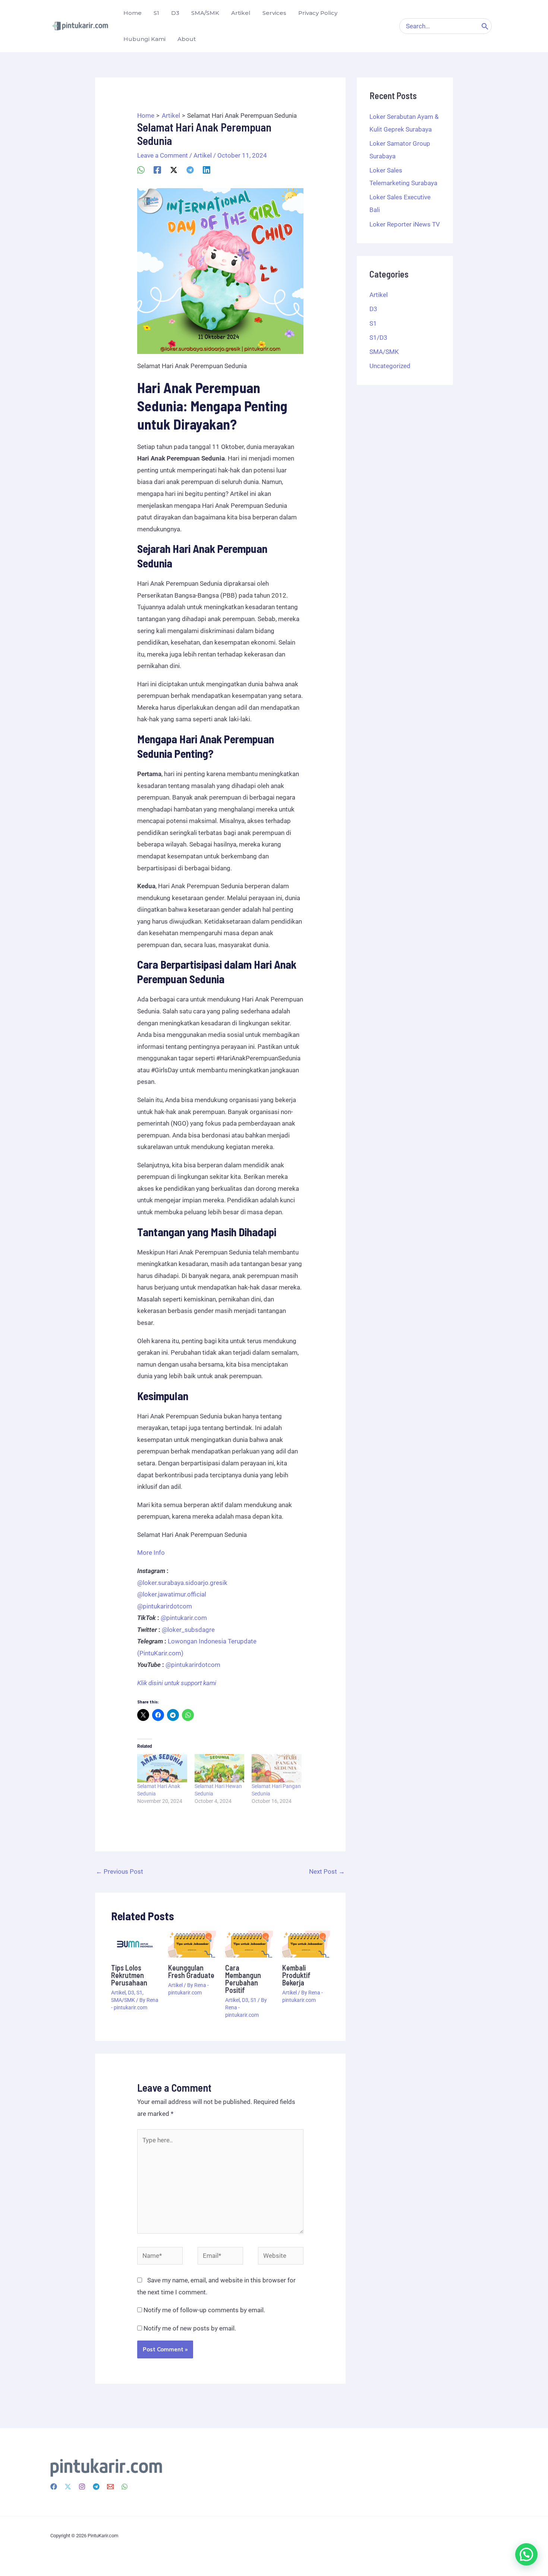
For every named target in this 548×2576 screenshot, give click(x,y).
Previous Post (119, 1871)
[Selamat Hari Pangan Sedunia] (277, 1768)
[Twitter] (68, 2487)
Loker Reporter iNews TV (405, 224)
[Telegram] (190, 170)
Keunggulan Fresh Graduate (191, 1971)
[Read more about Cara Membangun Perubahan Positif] (249, 1943)
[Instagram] (82, 2487)
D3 (131, 1993)
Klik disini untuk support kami (177, 1683)
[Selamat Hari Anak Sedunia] (162, 1768)
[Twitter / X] (174, 170)
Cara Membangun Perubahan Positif (243, 1979)
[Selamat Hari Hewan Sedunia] (220, 1768)
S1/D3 (378, 338)
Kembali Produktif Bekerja (296, 1975)
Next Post (327, 1871)
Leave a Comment (163, 155)
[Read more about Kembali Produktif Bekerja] (306, 1943)
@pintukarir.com (184, 1618)
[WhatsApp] (141, 170)
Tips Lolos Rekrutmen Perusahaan (129, 1975)
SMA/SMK (123, 2000)
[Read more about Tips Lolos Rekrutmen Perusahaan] (135, 1943)
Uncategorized (390, 366)
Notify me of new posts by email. (190, 2328)
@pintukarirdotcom (165, 1606)
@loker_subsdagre (188, 1630)
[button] (526, 2554)
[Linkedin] (207, 170)
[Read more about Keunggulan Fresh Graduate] (192, 1943)
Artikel (203, 155)
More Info (151, 1553)
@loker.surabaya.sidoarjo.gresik (182, 1583)
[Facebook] (157, 170)
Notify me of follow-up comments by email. (204, 2310)
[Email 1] (110, 2487)
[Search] (485, 26)
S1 (139, 1993)
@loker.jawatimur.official (172, 1594)
